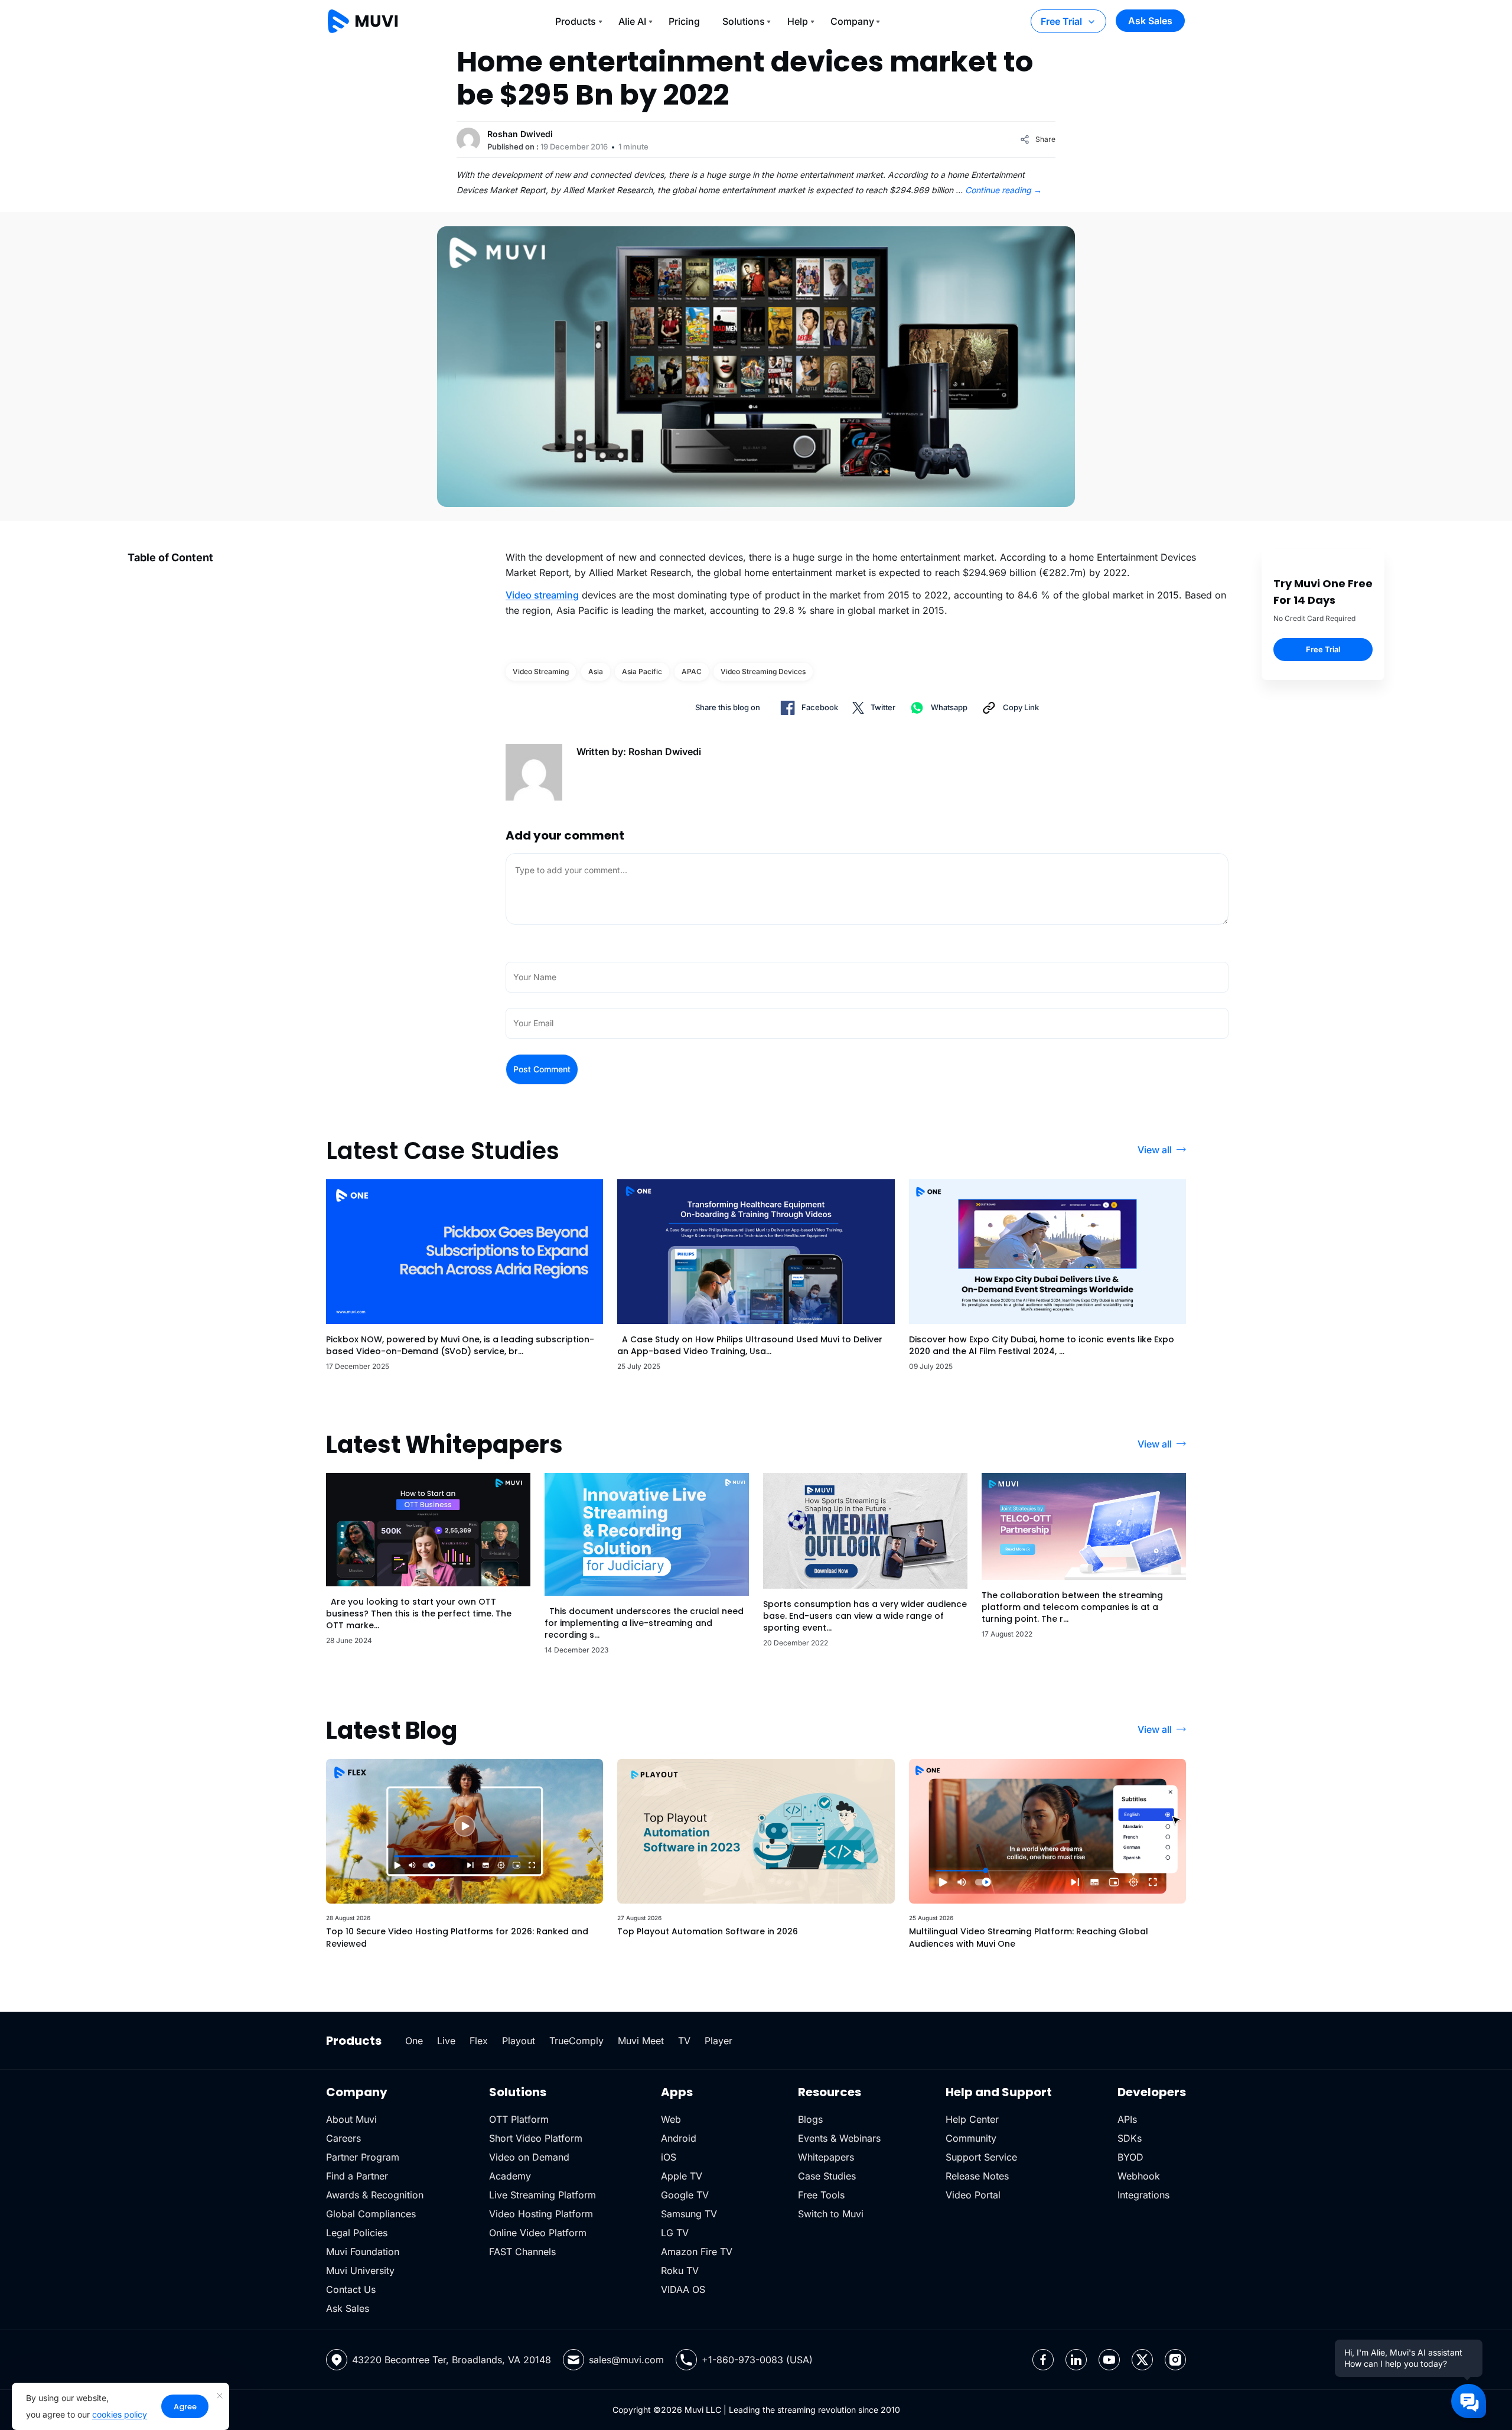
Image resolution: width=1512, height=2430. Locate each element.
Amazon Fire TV (697, 2252)
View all (1155, 1150)
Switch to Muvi (831, 2214)
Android (679, 2138)
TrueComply (576, 2041)
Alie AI (632, 21)
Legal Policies (357, 2233)
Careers (343, 2138)
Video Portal (973, 2195)
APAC (692, 671)
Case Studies (827, 2176)
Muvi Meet (641, 2041)
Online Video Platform (538, 2233)
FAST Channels (522, 2252)
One (414, 2041)
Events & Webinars (839, 2138)
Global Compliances (371, 2214)
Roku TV (680, 2270)
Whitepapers (826, 2157)
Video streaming (542, 595)
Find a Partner (357, 2176)
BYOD (1130, 2157)
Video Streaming (541, 671)
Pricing (684, 21)
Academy (510, 2176)
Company (852, 21)
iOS (669, 2157)
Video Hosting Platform (541, 2214)
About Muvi (351, 2119)
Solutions (744, 21)
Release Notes (977, 2176)
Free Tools (821, 2195)
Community (971, 2138)
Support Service (981, 2157)
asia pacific (642, 671)
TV (684, 2041)
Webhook (1139, 2176)
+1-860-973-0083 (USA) (757, 2360)
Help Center (972, 2119)
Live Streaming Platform (542, 2195)
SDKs (1130, 2138)
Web (671, 2119)
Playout (519, 2041)
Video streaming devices (763, 671)
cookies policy (120, 2414)
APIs (1127, 2119)
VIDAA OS (683, 2289)
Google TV (685, 2195)
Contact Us (351, 2289)
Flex (479, 2041)
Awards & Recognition (375, 2195)
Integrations (1143, 2195)
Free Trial (1061, 21)
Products (576, 21)
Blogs (810, 2119)
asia (596, 671)
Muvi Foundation (363, 2252)
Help (798, 21)
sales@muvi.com (626, 2360)
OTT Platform (519, 2119)
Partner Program (363, 2157)
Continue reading (1003, 190)
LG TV (675, 2233)
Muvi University (360, 2270)
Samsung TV (689, 2214)
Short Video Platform (536, 2138)
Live (446, 2041)
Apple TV (682, 2176)
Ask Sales (1150, 21)
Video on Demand (529, 2157)
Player (718, 2041)
